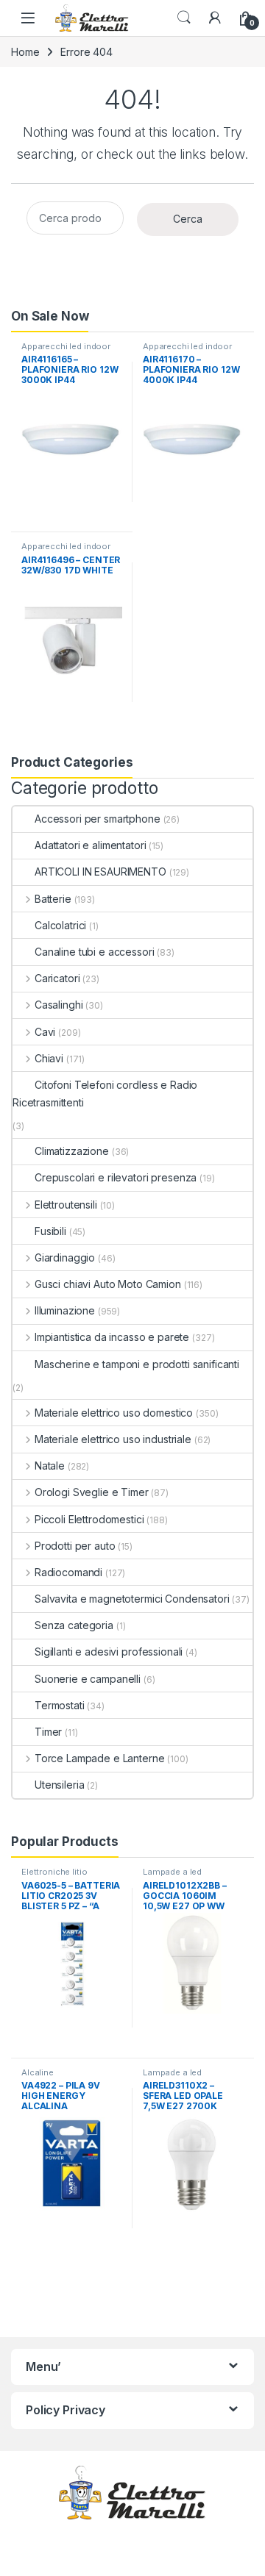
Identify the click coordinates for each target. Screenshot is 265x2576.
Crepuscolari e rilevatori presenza (116, 1177)
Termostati (60, 1705)
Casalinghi (59, 1005)
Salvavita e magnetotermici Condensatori (132, 1599)
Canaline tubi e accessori (95, 952)
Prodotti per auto (75, 1546)
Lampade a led (172, 1872)
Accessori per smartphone (98, 819)
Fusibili (50, 1231)
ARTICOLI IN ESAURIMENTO (100, 872)
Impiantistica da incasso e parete (112, 1337)
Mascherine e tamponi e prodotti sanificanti (137, 1364)
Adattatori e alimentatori (91, 845)
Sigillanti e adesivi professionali (109, 1652)
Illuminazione (65, 1310)
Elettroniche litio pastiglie (54, 1876)
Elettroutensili (66, 1205)
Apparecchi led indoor (66, 346)
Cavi (45, 1032)
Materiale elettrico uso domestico (114, 1413)
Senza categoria (74, 1625)
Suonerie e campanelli (88, 1679)
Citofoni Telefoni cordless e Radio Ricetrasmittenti (105, 1094)
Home (25, 52)
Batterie (53, 899)
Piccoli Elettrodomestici (89, 1519)
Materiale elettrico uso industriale (113, 1439)
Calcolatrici (60, 925)
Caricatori (57, 978)
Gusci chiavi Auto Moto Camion (108, 1284)
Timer (48, 1732)
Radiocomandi (68, 1572)
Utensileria (59, 1785)
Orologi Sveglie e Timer (92, 1492)
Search (184, 18)
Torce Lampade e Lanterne (99, 1758)
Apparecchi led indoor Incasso (66, 551)
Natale (50, 1466)
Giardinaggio (65, 1257)
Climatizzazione (72, 1151)
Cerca (188, 219)
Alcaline (38, 2072)
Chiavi (49, 1058)
